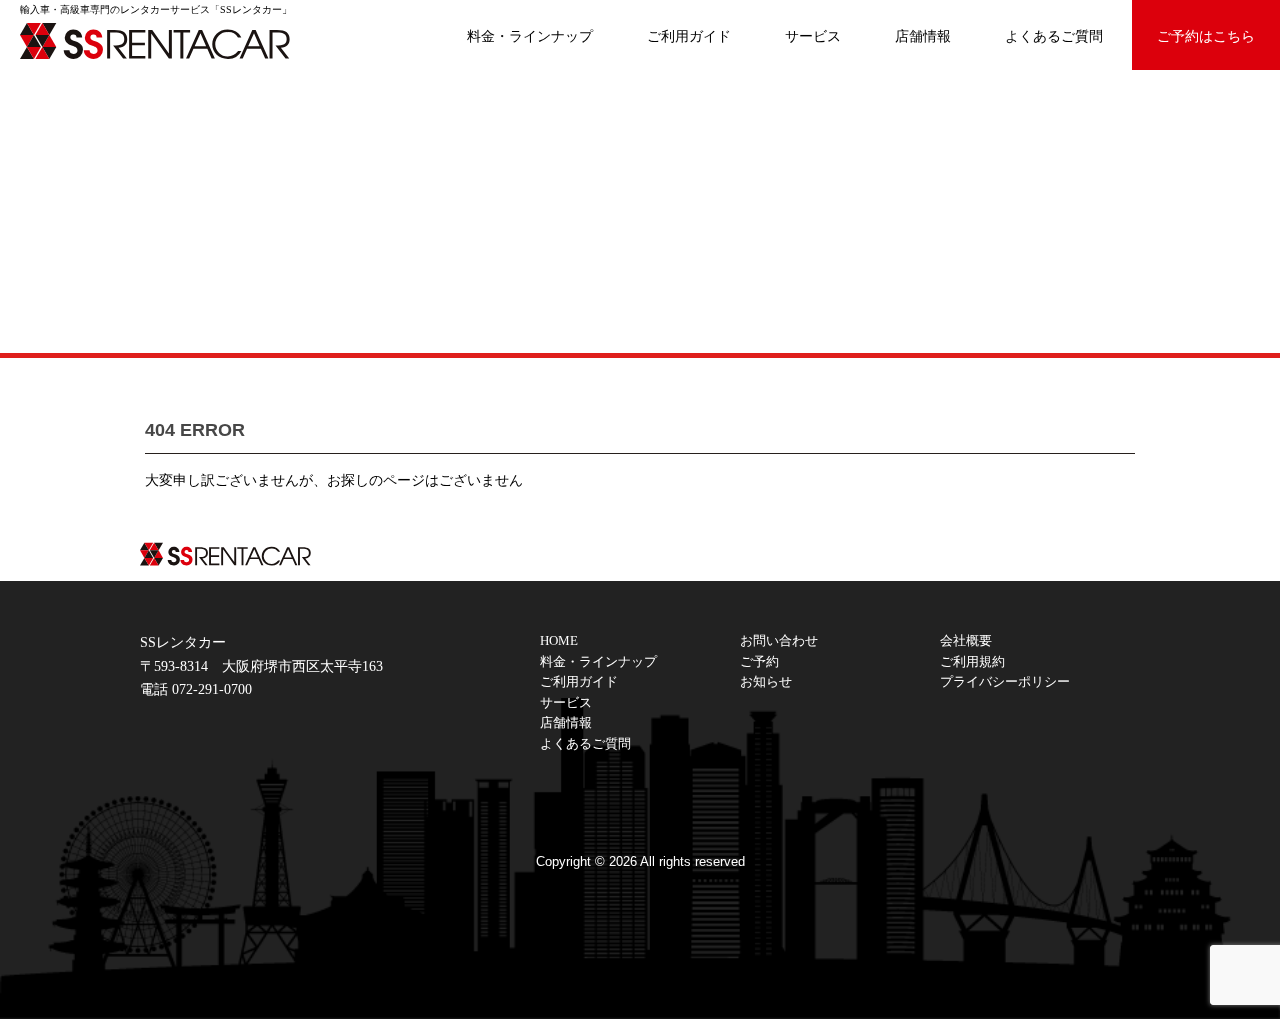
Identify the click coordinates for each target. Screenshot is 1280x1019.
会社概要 (966, 641)
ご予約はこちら (1206, 36)
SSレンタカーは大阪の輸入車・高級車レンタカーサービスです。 (170, 40)
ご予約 (759, 662)
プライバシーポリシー (1005, 682)
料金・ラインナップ (530, 36)
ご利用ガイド (689, 36)
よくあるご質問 (1054, 36)
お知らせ (766, 682)
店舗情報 (923, 36)
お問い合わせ (779, 641)
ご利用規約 (972, 662)
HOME (559, 641)
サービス (813, 36)
